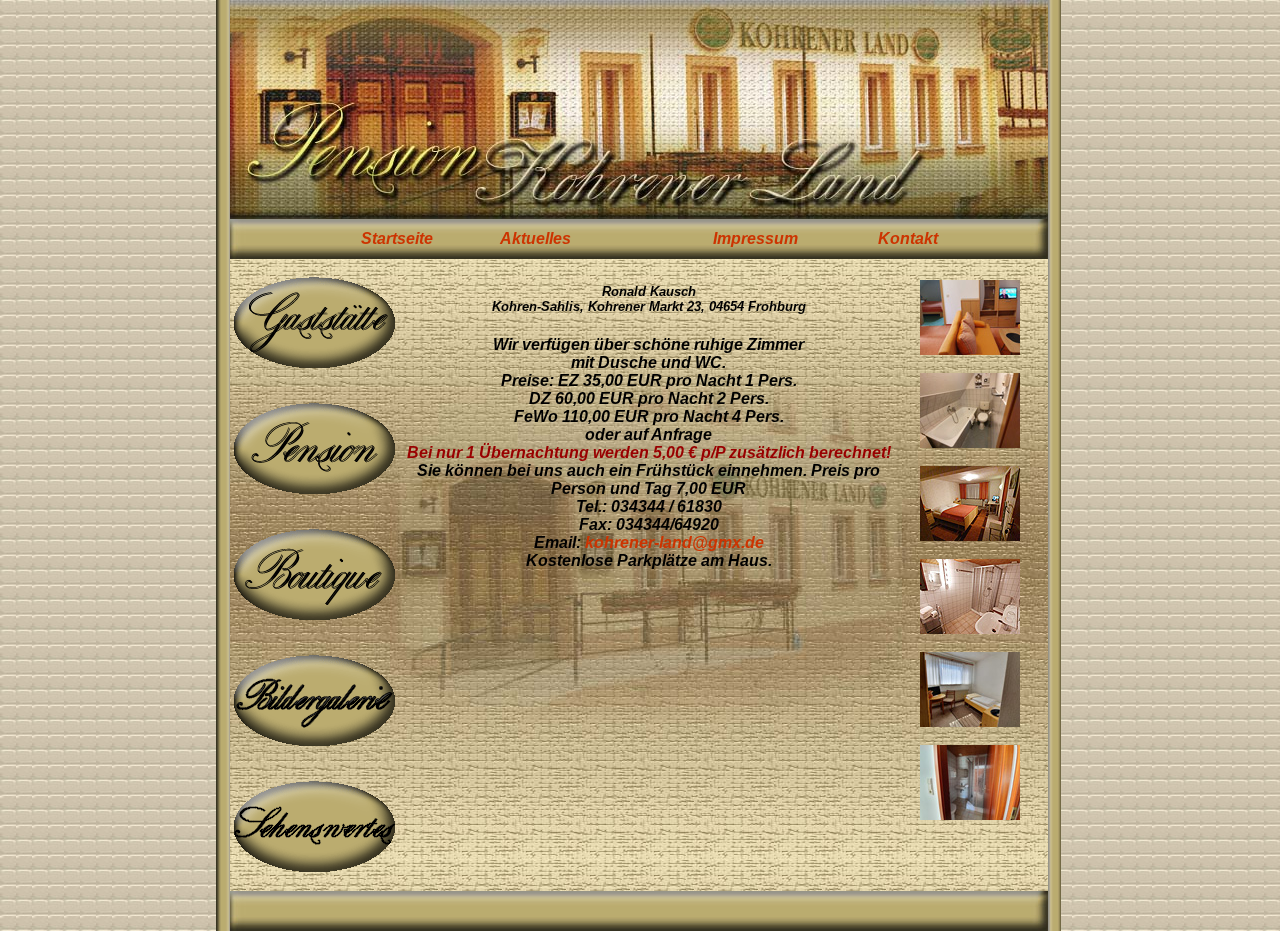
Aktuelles (535, 238)
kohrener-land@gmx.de (674, 542)
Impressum (755, 238)
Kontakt (908, 238)
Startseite (397, 238)
